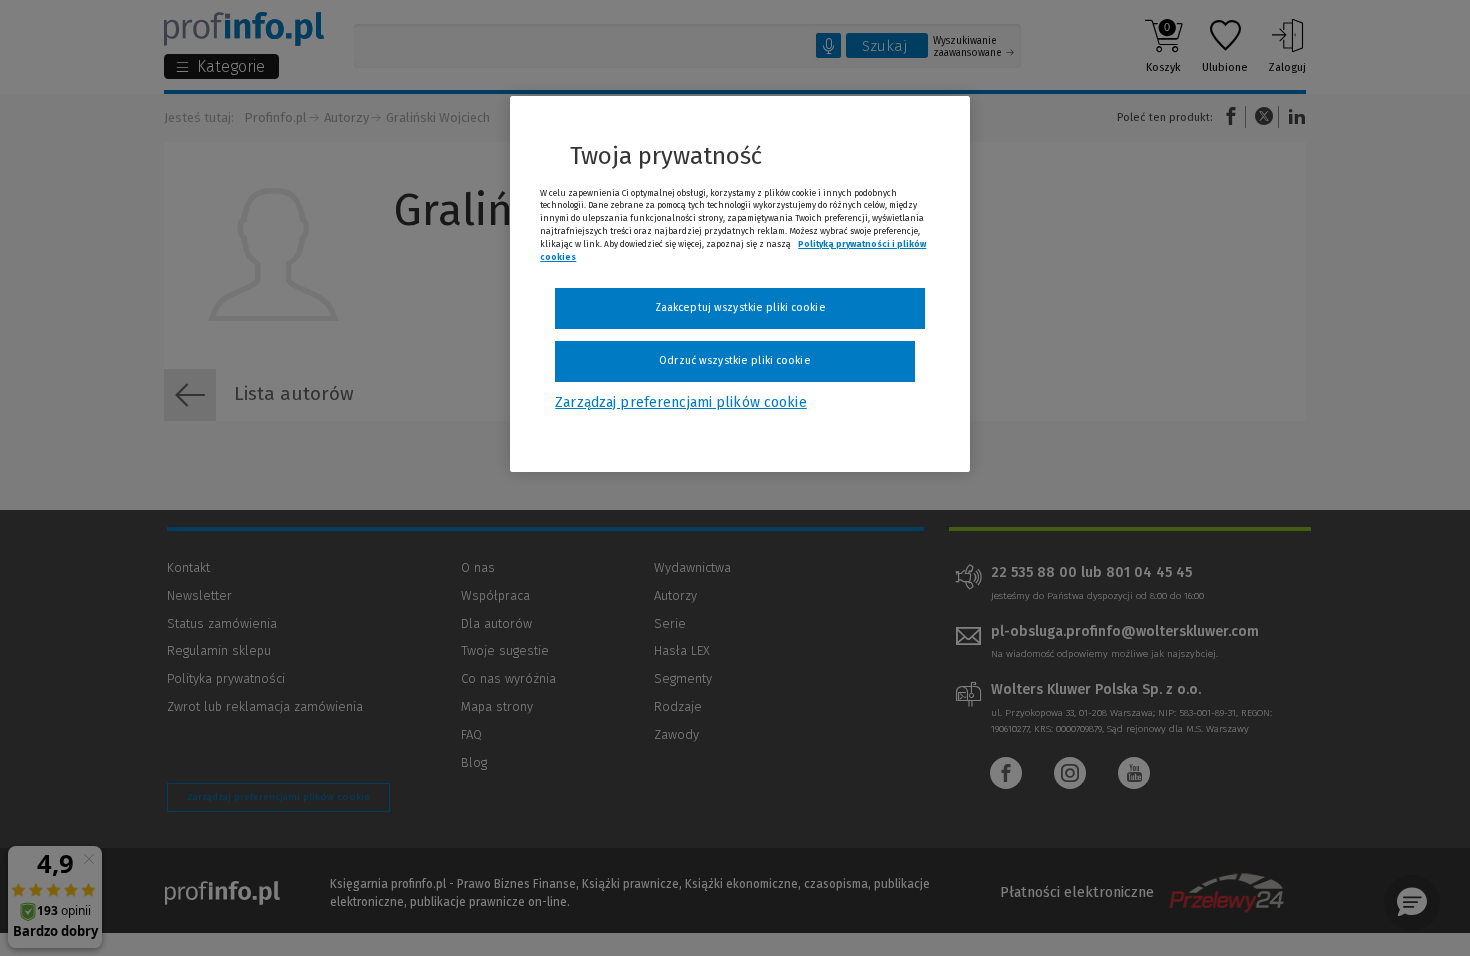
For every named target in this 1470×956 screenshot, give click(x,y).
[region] (740, 284)
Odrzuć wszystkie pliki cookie (734, 360)
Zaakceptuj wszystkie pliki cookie (740, 307)
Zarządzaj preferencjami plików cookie (680, 402)
